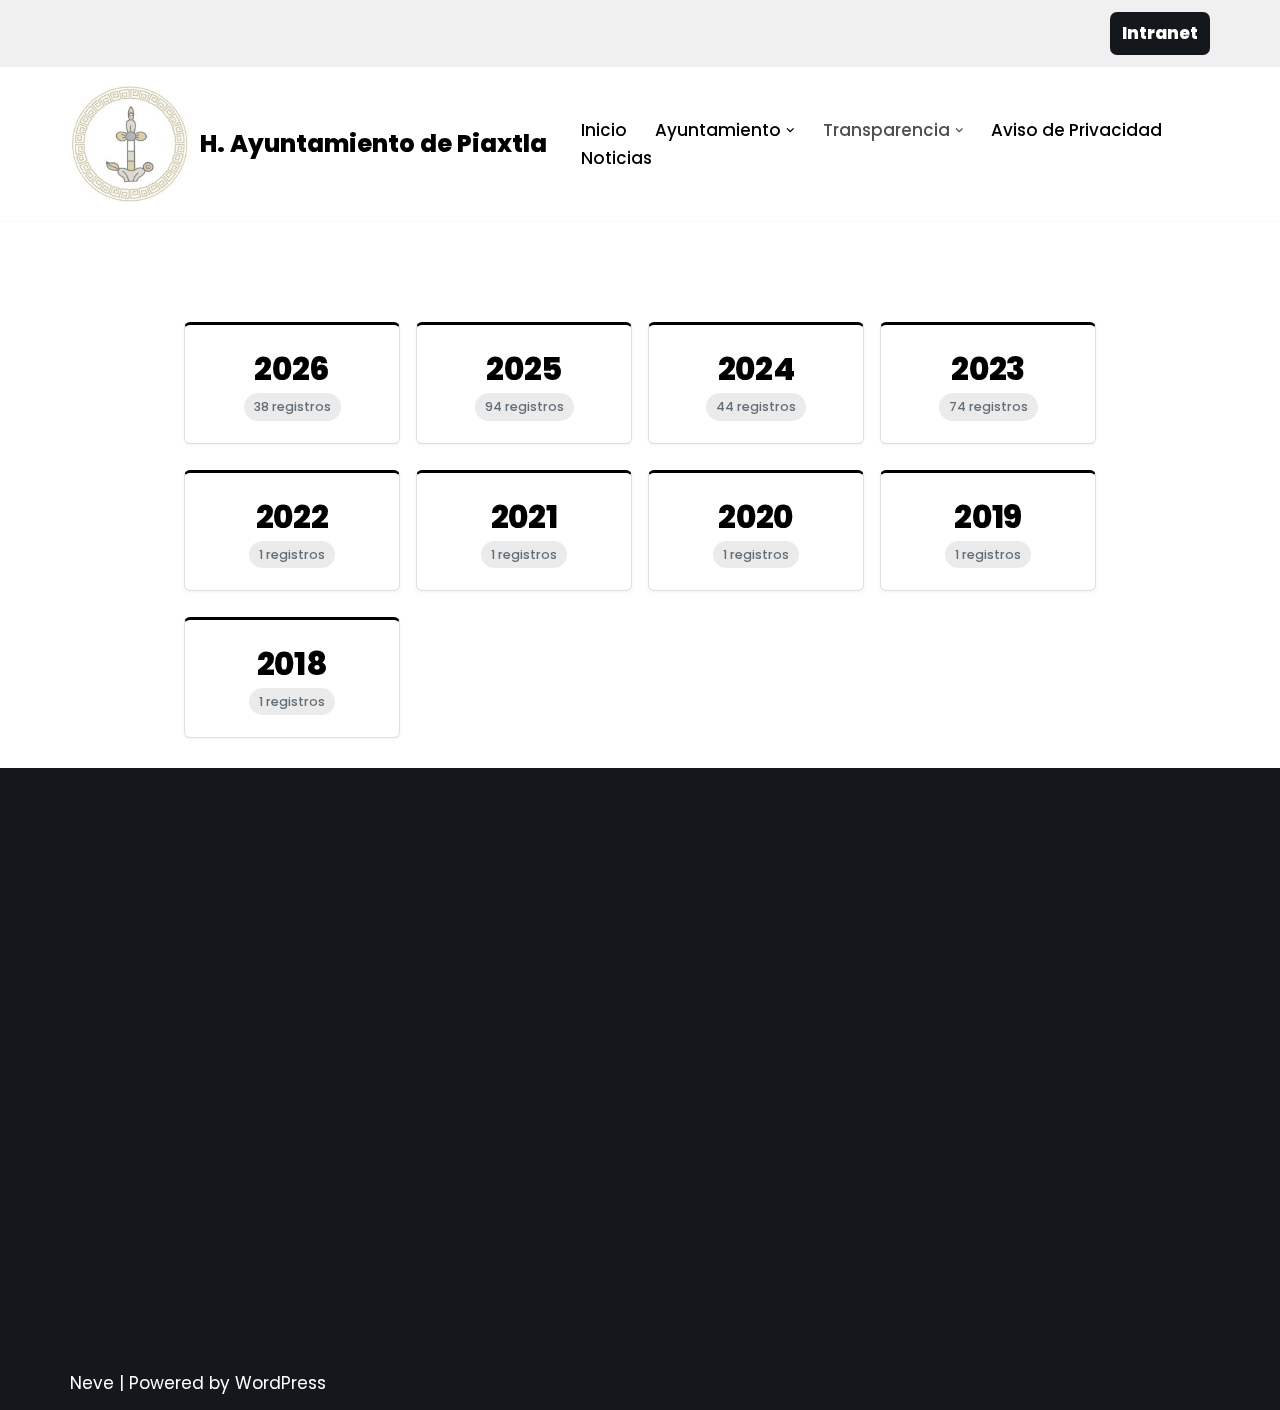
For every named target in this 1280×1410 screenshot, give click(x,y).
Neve (92, 1383)
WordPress (280, 1383)
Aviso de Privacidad (1076, 130)
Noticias (616, 158)
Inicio (604, 130)
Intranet (1160, 33)
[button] (790, 130)
